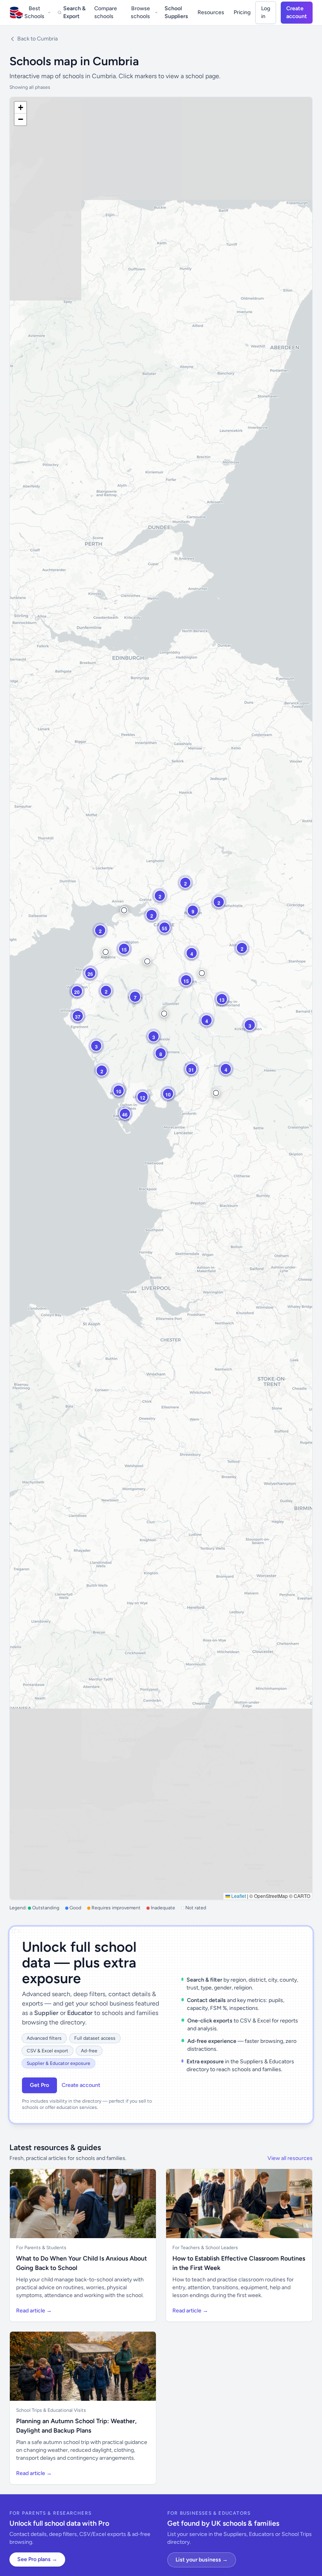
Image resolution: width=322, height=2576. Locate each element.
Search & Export (74, 12)
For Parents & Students (41, 2248)
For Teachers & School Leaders (205, 2248)
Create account (297, 12)
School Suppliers (176, 12)
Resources (211, 12)
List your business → (202, 2560)
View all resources (290, 2158)
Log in (266, 12)
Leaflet (238, 1896)
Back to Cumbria (38, 39)
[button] (124, 910)
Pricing (242, 12)
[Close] (128, 2533)
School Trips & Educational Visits (51, 2410)
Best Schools (34, 12)
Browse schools (140, 12)
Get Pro (39, 2085)
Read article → (34, 2311)
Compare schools (106, 12)
